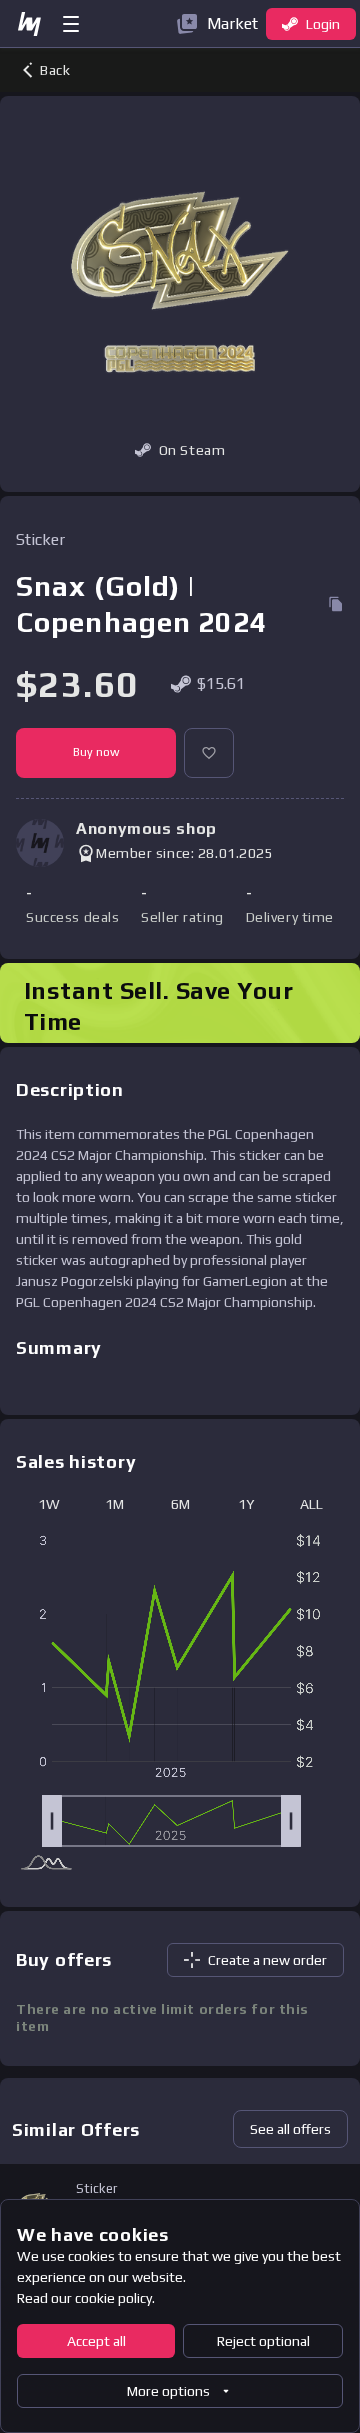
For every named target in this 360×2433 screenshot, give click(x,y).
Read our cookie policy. (86, 2298)
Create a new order (267, 1960)
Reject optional (263, 2341)
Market (232, 23)
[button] (209, 753)
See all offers (290, 2129)
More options (168, 2391)
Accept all (96, 2341)
